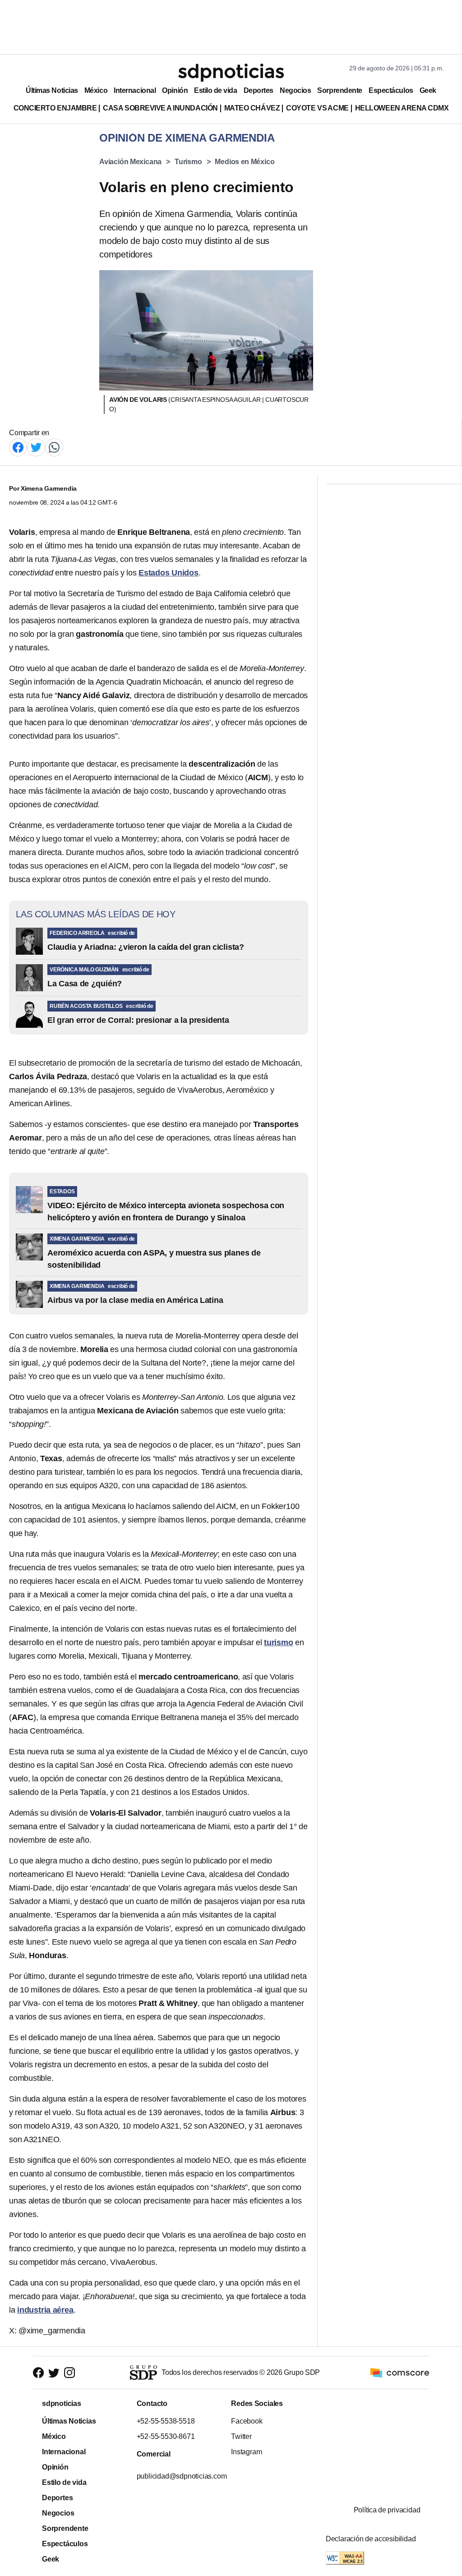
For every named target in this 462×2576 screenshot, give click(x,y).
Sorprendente (340, 90)
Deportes (259, 90)
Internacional (135, 90)
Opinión (175, 90)
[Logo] (231, 73)
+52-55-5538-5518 (165, 2421)
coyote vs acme (317, 108)
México (96, 90)
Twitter (241, 2436)
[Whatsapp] (54, 447)
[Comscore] (400, 2372)
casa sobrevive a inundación (160, 108)
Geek (428, 90)
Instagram (246, 2452)
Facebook (247, 2421)
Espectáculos (391, 90)
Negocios (295, 90)
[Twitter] (36, 447)
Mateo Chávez (252, 108)
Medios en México (245, 162)
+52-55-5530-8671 (165, 2436)
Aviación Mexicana (130, 162)
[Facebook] (18, 447)
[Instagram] (69, 2373)
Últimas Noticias (52, 90)
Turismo (188, 162)
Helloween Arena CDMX (402, 108)
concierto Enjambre (55, 108)
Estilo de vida (215, 90)
